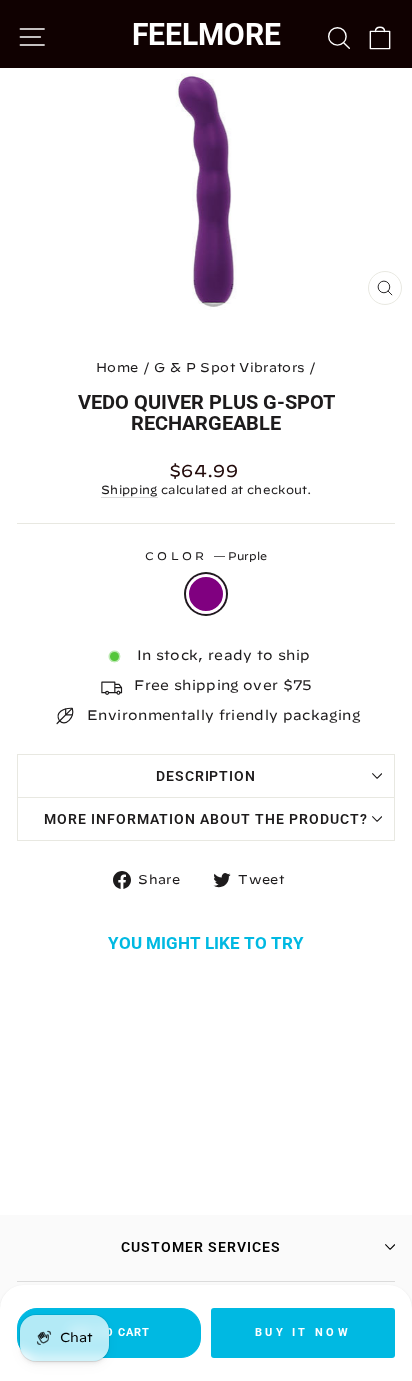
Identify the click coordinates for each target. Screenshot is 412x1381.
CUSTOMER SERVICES (201, 1247)
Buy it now (303, 1332)
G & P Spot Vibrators (229, 367)
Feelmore (206, 34)
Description (206, 776)
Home (117, 367)
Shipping (129, 489)
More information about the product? (205, 819)
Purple (206, 594)
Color (206, 555)
